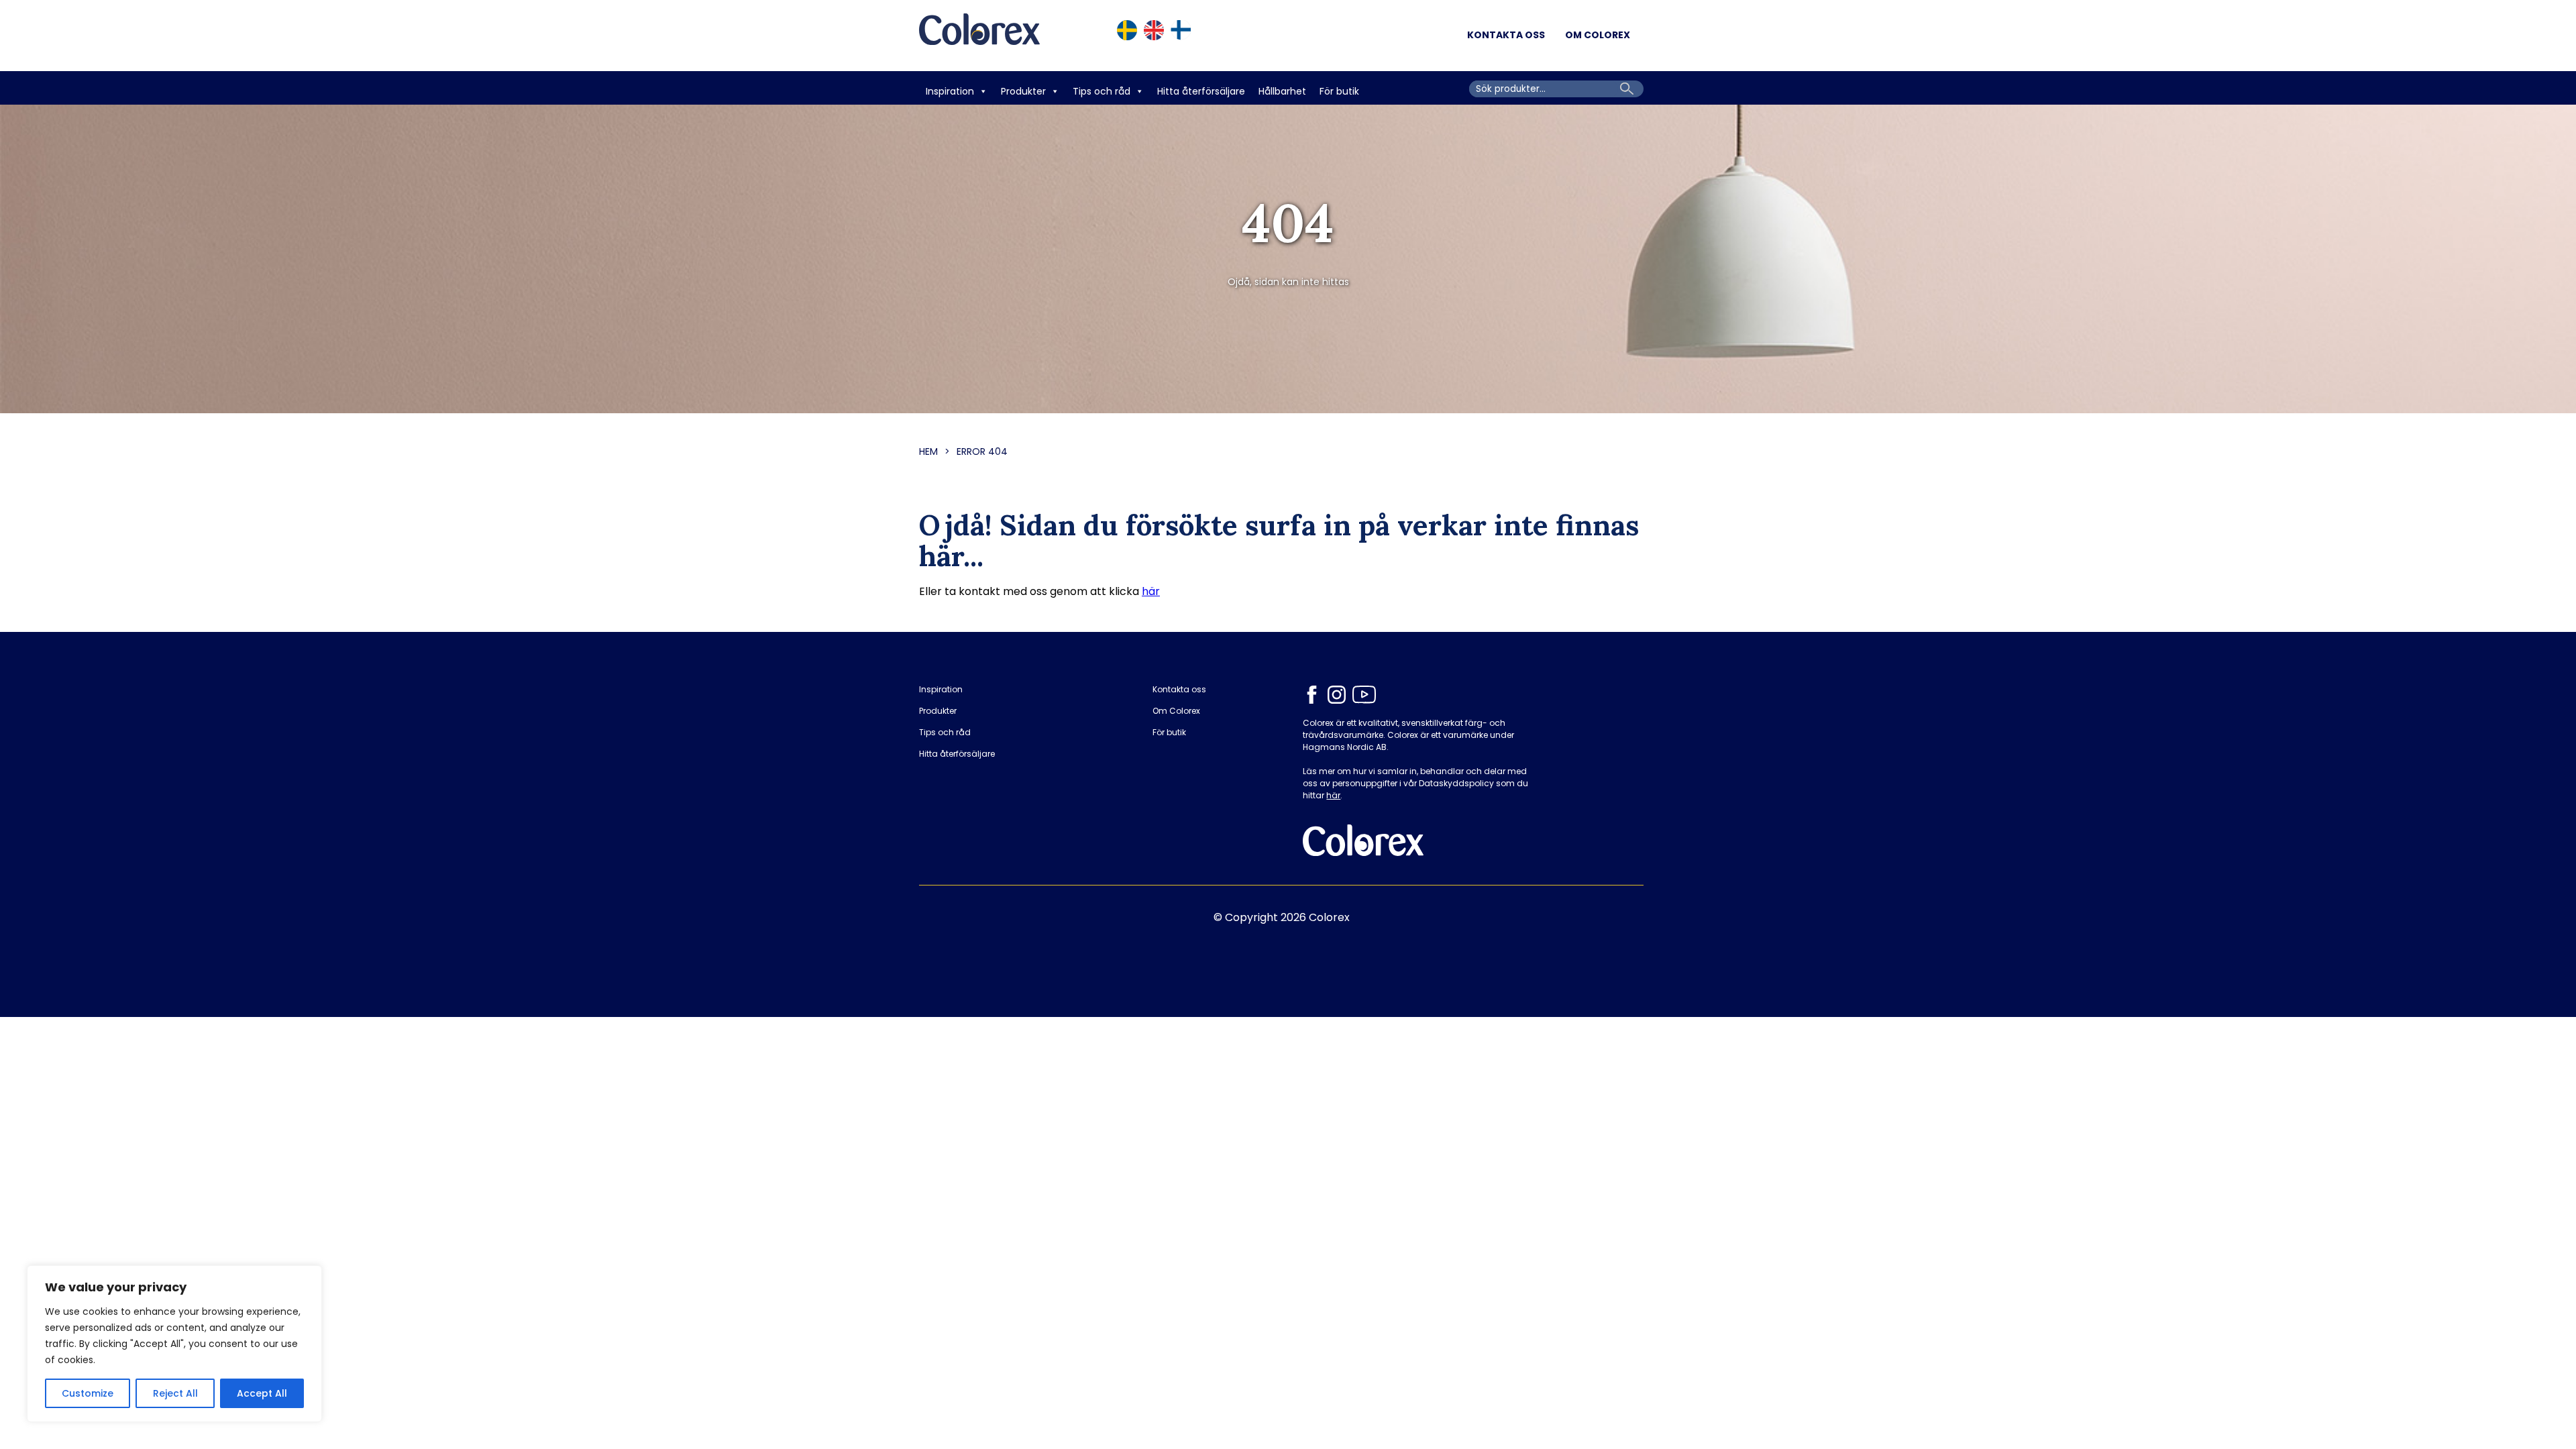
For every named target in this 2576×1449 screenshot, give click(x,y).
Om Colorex (1598, 35)
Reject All (175, 1393)
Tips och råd (1102, 91)
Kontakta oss (1506, 35)
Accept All (262, 1393)
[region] (174, 1344)
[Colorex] (979, 36)
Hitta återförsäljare (1201, 91)
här (1151, 591)
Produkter (1023, 91)
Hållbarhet (1282, 91)
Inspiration (950, 91)
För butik (1339, 91)
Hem (928, 451)
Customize (88, 1393)
